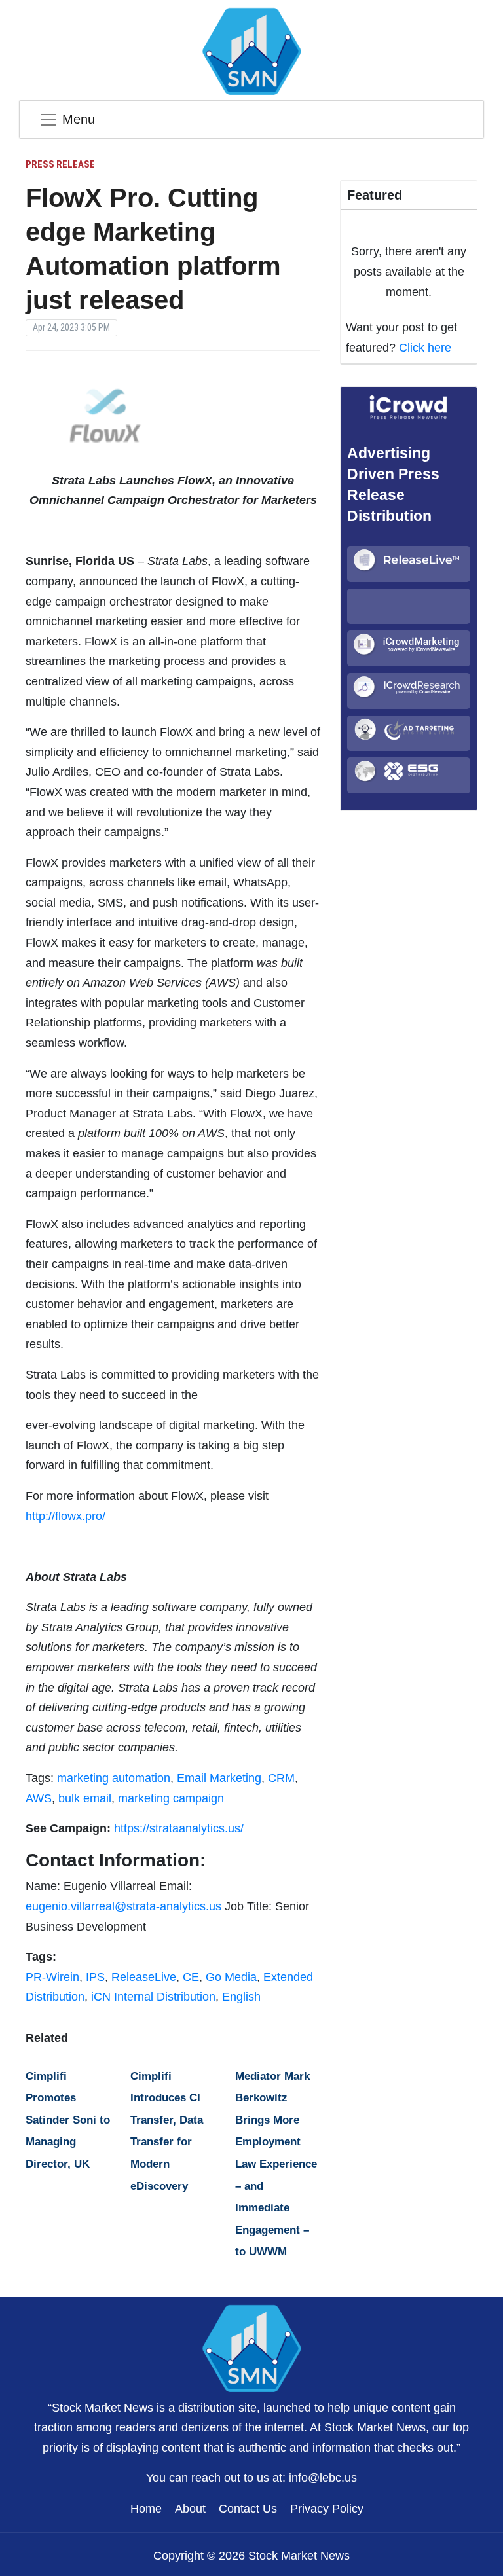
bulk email (85, 1798)
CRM (281, 1778)
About (190, 2509)
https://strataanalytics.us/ (179, 1828)
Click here (425, 348)
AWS (39, 1798)
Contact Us (248, 2509)
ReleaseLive (144, 1977)
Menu (79, 119)
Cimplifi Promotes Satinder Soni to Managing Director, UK (68, 2120)
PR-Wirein (52, 1977)
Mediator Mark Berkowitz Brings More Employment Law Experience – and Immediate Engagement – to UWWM (276, 2164)
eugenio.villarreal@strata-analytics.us (123, 1906)
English (241, 1997)
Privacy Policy (327, 2509)
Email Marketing (219, 1778)
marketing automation (114, 1778)
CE (191, 1977)
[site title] (251, 2347)
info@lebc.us (323, 2478)
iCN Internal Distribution (153, 1997)
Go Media (231, 1977)
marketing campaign (171, 1798)
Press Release (60, 164)
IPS (95, 1977)
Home (146, 2509)
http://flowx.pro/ (65, 1516)
